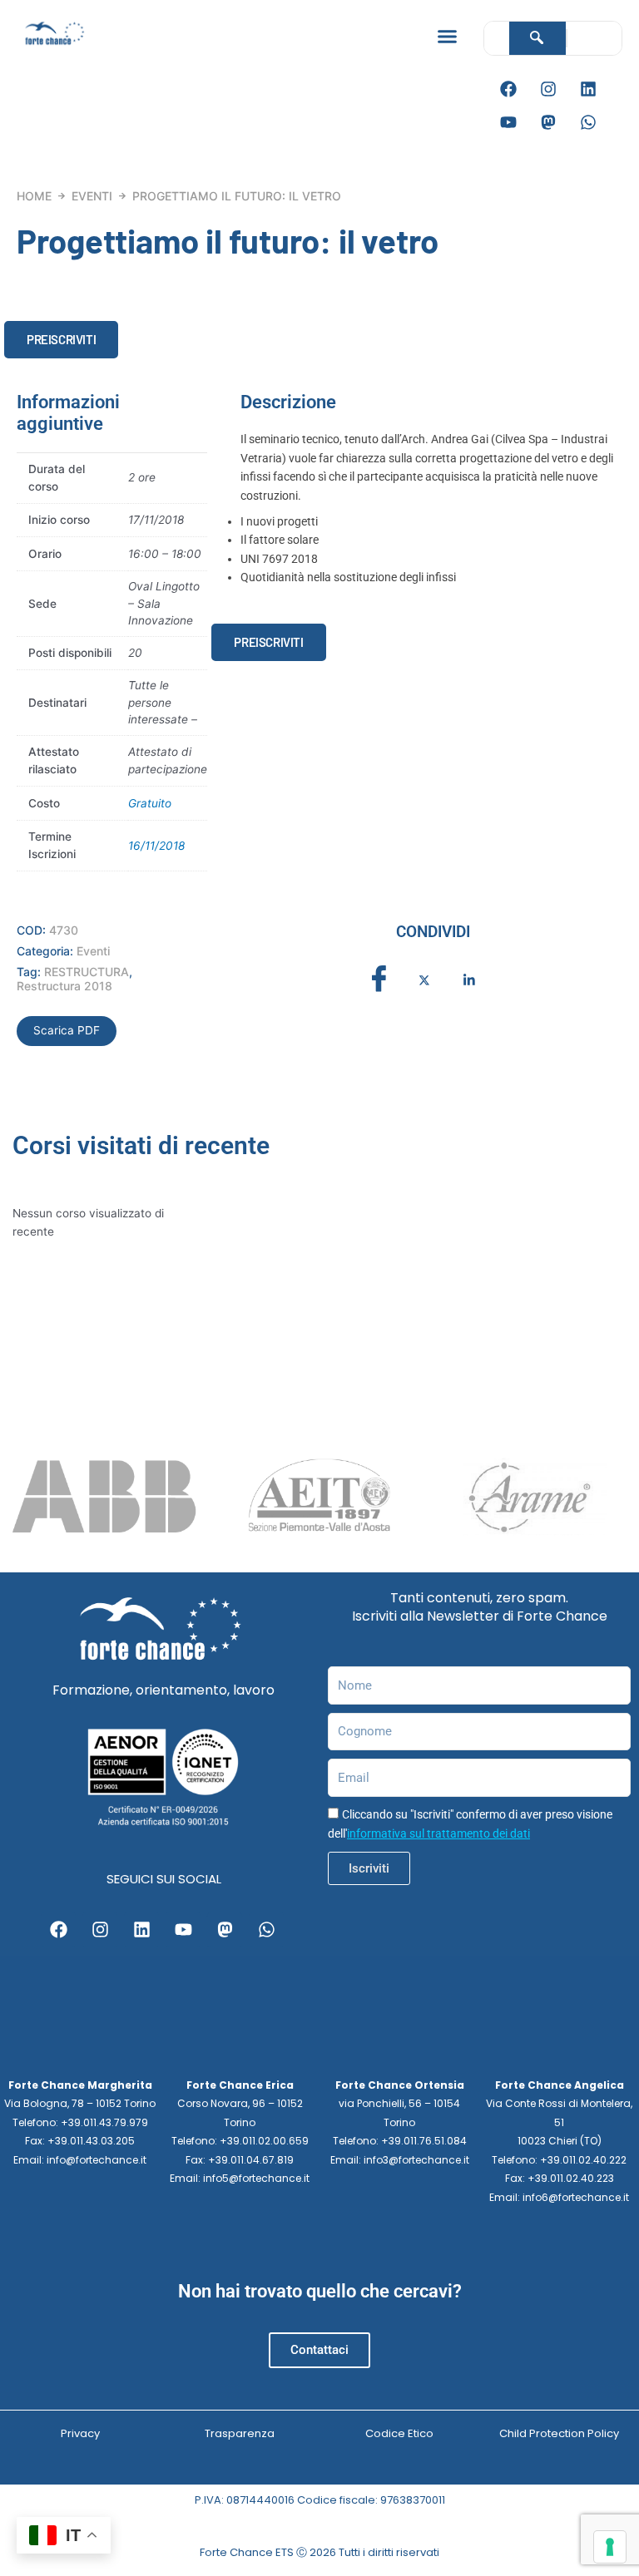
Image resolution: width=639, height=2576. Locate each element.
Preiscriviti (61, 339)
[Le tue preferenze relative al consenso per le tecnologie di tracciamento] (610, 2547)
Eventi (92, 196)
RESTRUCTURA (87, 972)
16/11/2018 (156, 846)
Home (34, 196)
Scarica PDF (67, 1030)
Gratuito (150, 803)
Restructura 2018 (64, 986)
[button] (447, 37)
